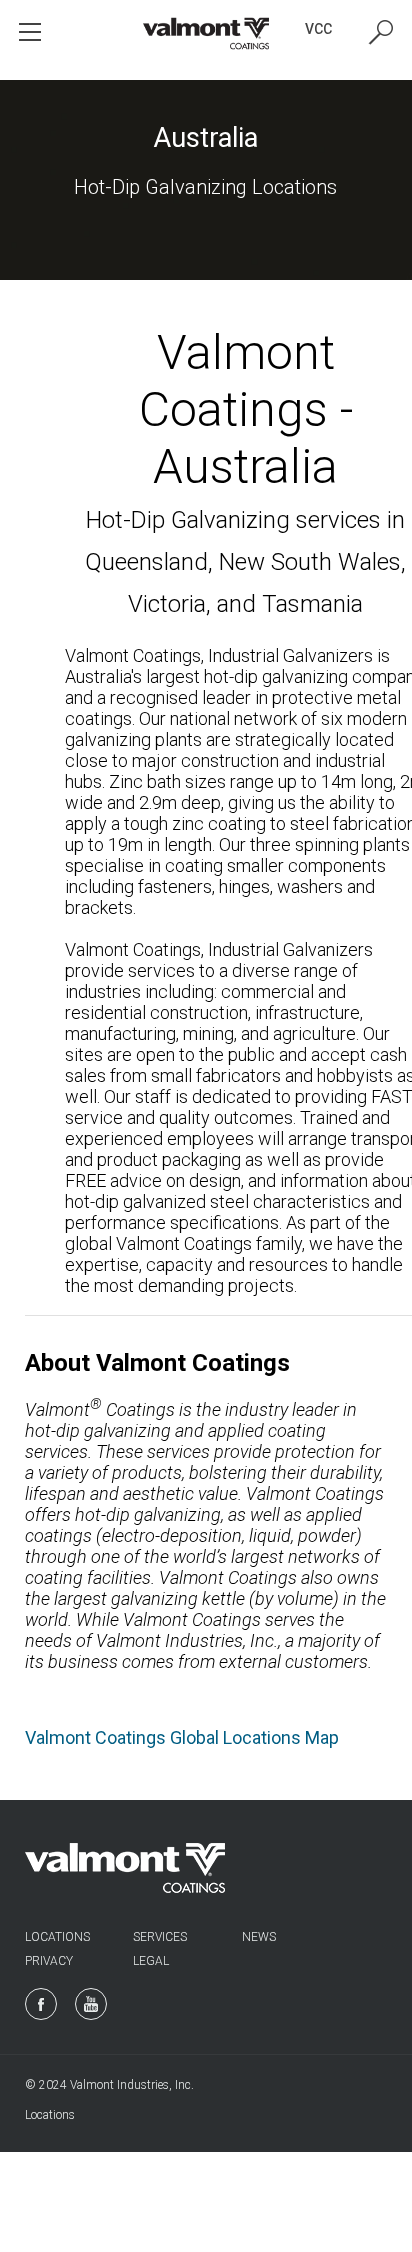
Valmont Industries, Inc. (132, 2085)
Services (160, 1937)
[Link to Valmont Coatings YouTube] (91, 2004)
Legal (151, 1961)
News (259, 1937)
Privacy (49, 1961)
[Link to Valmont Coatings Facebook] (41, 2004)
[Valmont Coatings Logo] (206, 35)
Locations (57, 1937)
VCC (318, 29)
